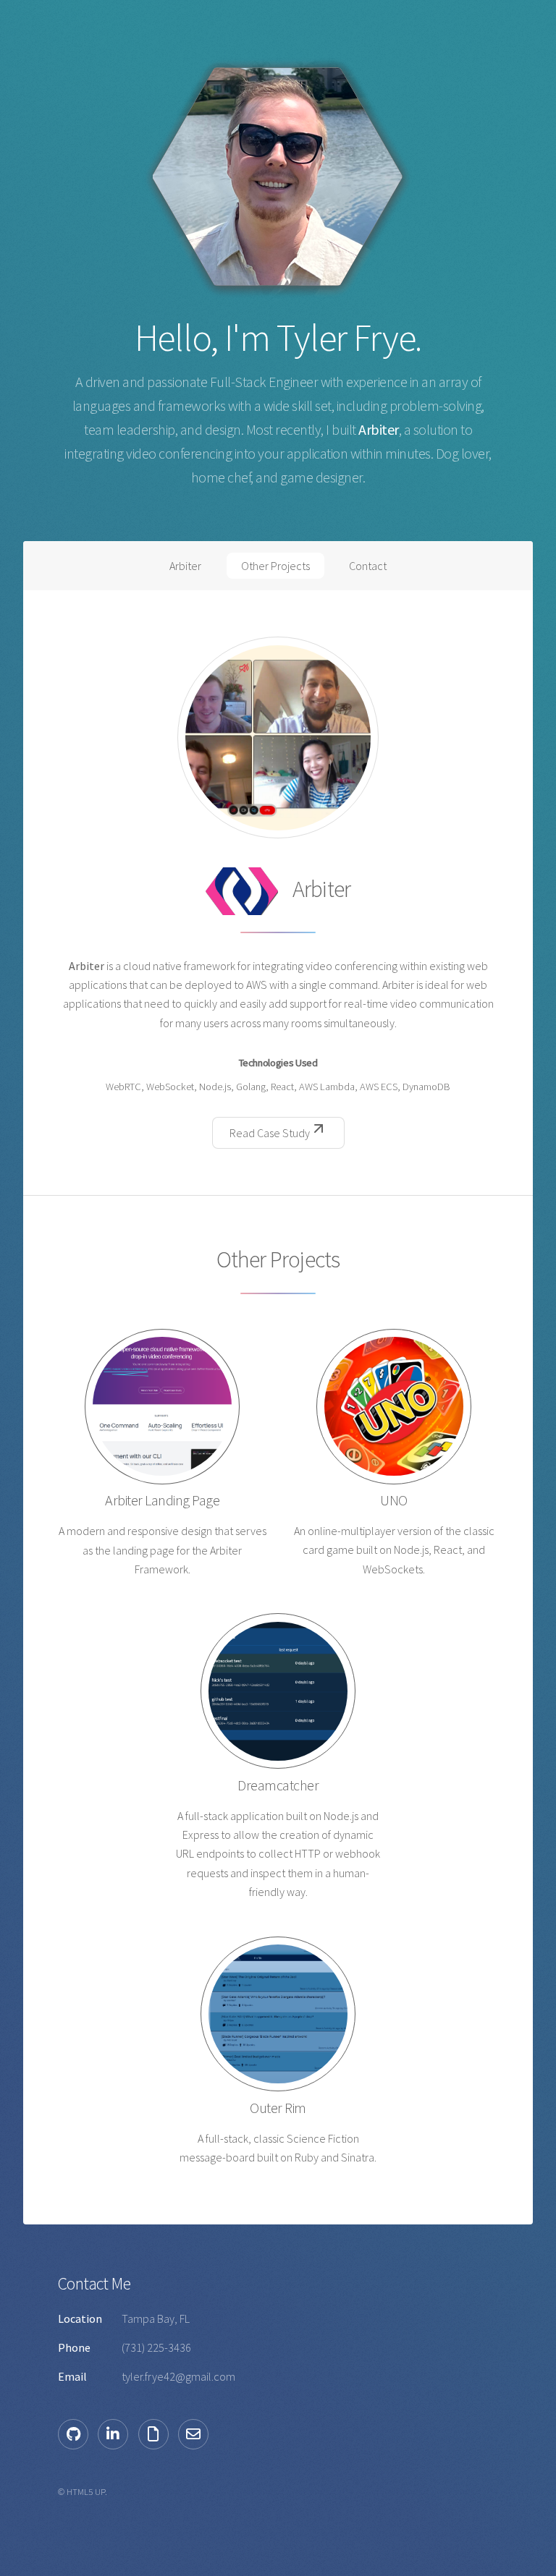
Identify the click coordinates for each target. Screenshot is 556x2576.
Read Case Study (270, 1133)
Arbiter (185, 566)
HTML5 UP (86, 2491)
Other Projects (275, 566)
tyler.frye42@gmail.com (178, 2376)
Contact (368, 566)
